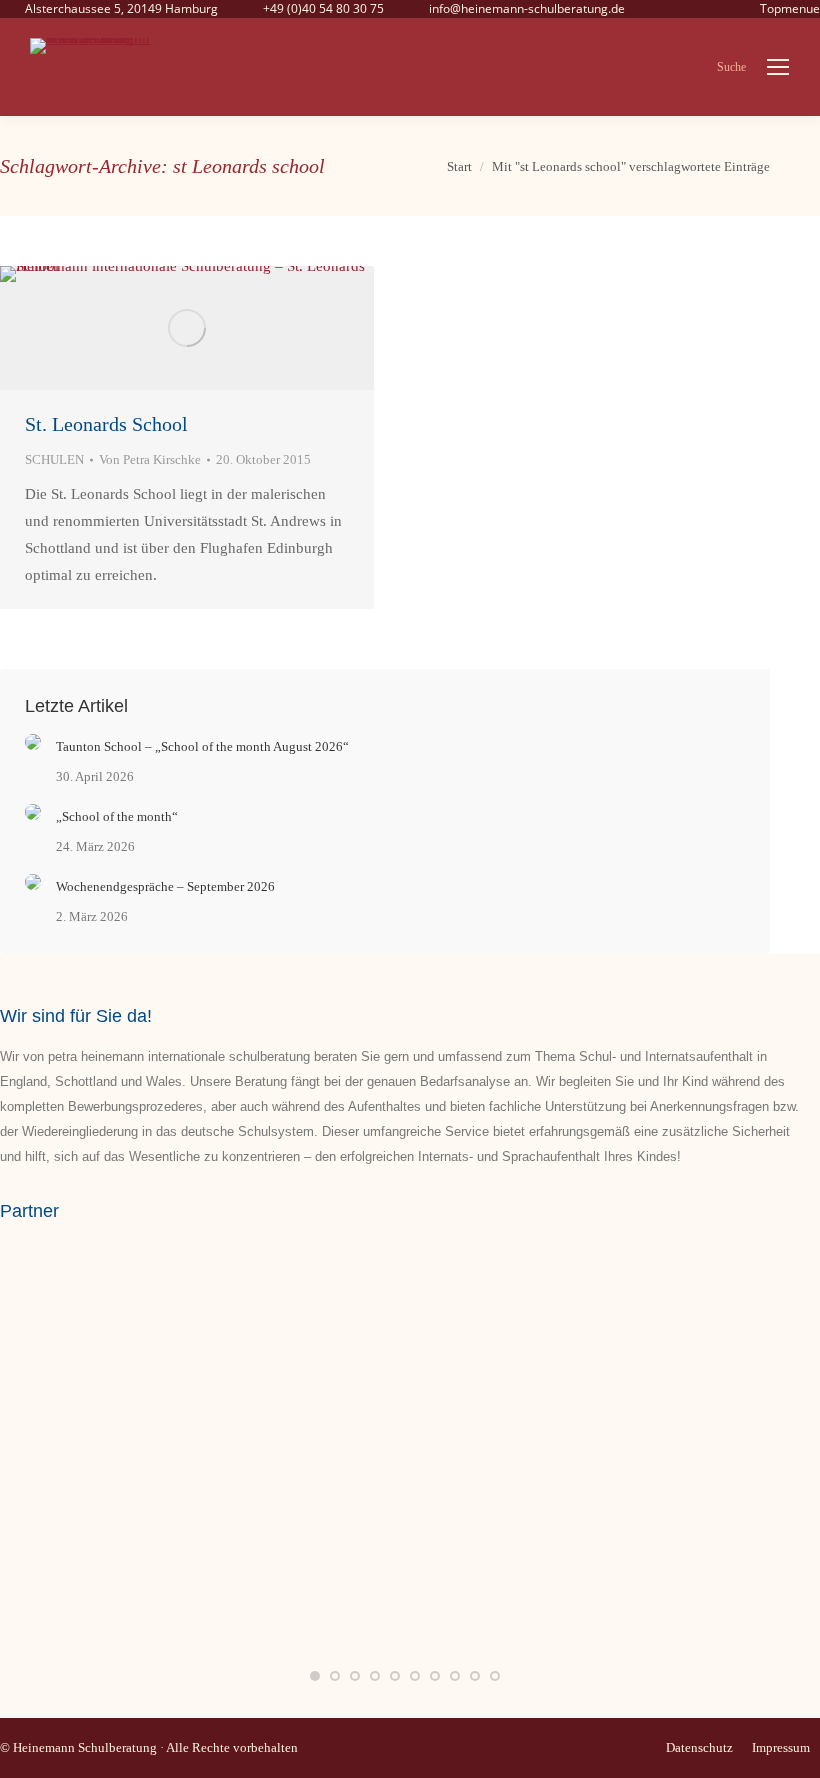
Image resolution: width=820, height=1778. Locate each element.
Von (150, 459)
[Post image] (33, 742)
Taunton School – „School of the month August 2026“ (202, 746)
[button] (315, 1676)
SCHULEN (54, 459)
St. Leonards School (106, 424)
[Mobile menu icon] (778, 67)
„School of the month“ (117, 816)
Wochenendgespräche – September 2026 (165, 886)
